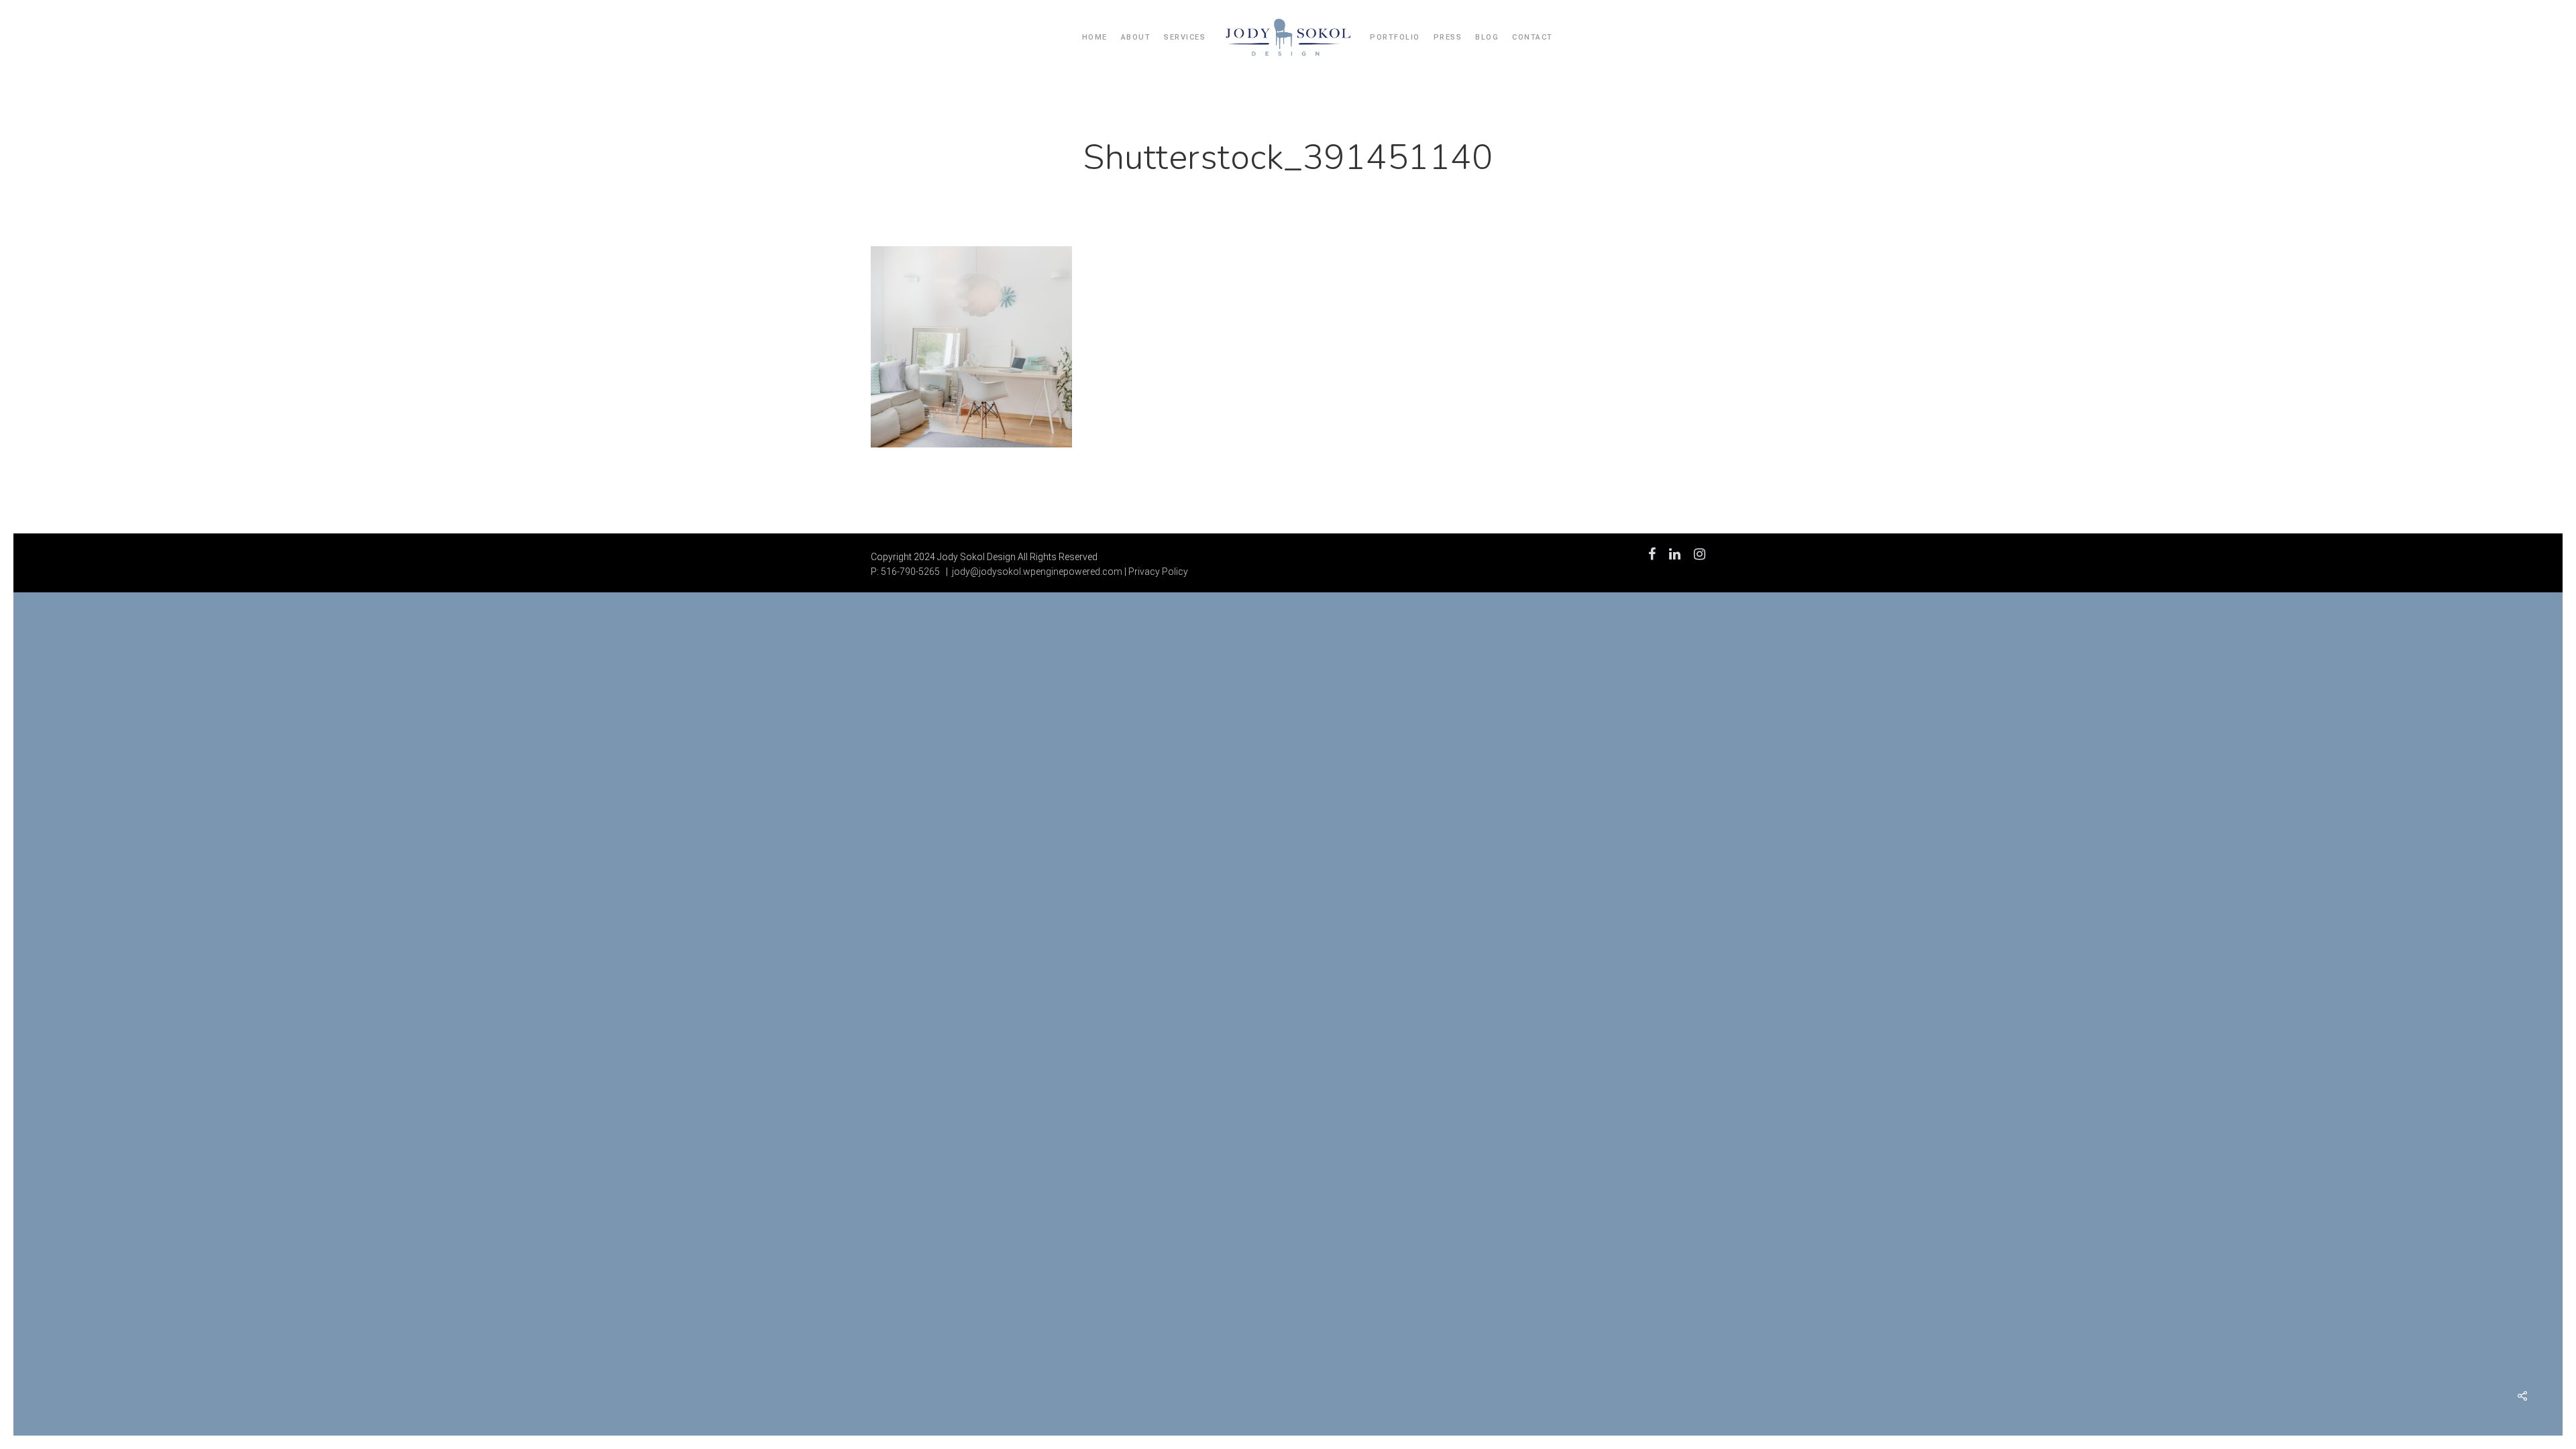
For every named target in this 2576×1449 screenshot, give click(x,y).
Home (1095, 37)
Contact (1533, 37)
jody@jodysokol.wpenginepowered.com (1037, 572)
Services (1185, 37)
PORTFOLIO (1395, 37)
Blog (1487, 37)
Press (1448, 37)
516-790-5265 (910, 572)
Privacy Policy (1158, 572)
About (1136, 37)
